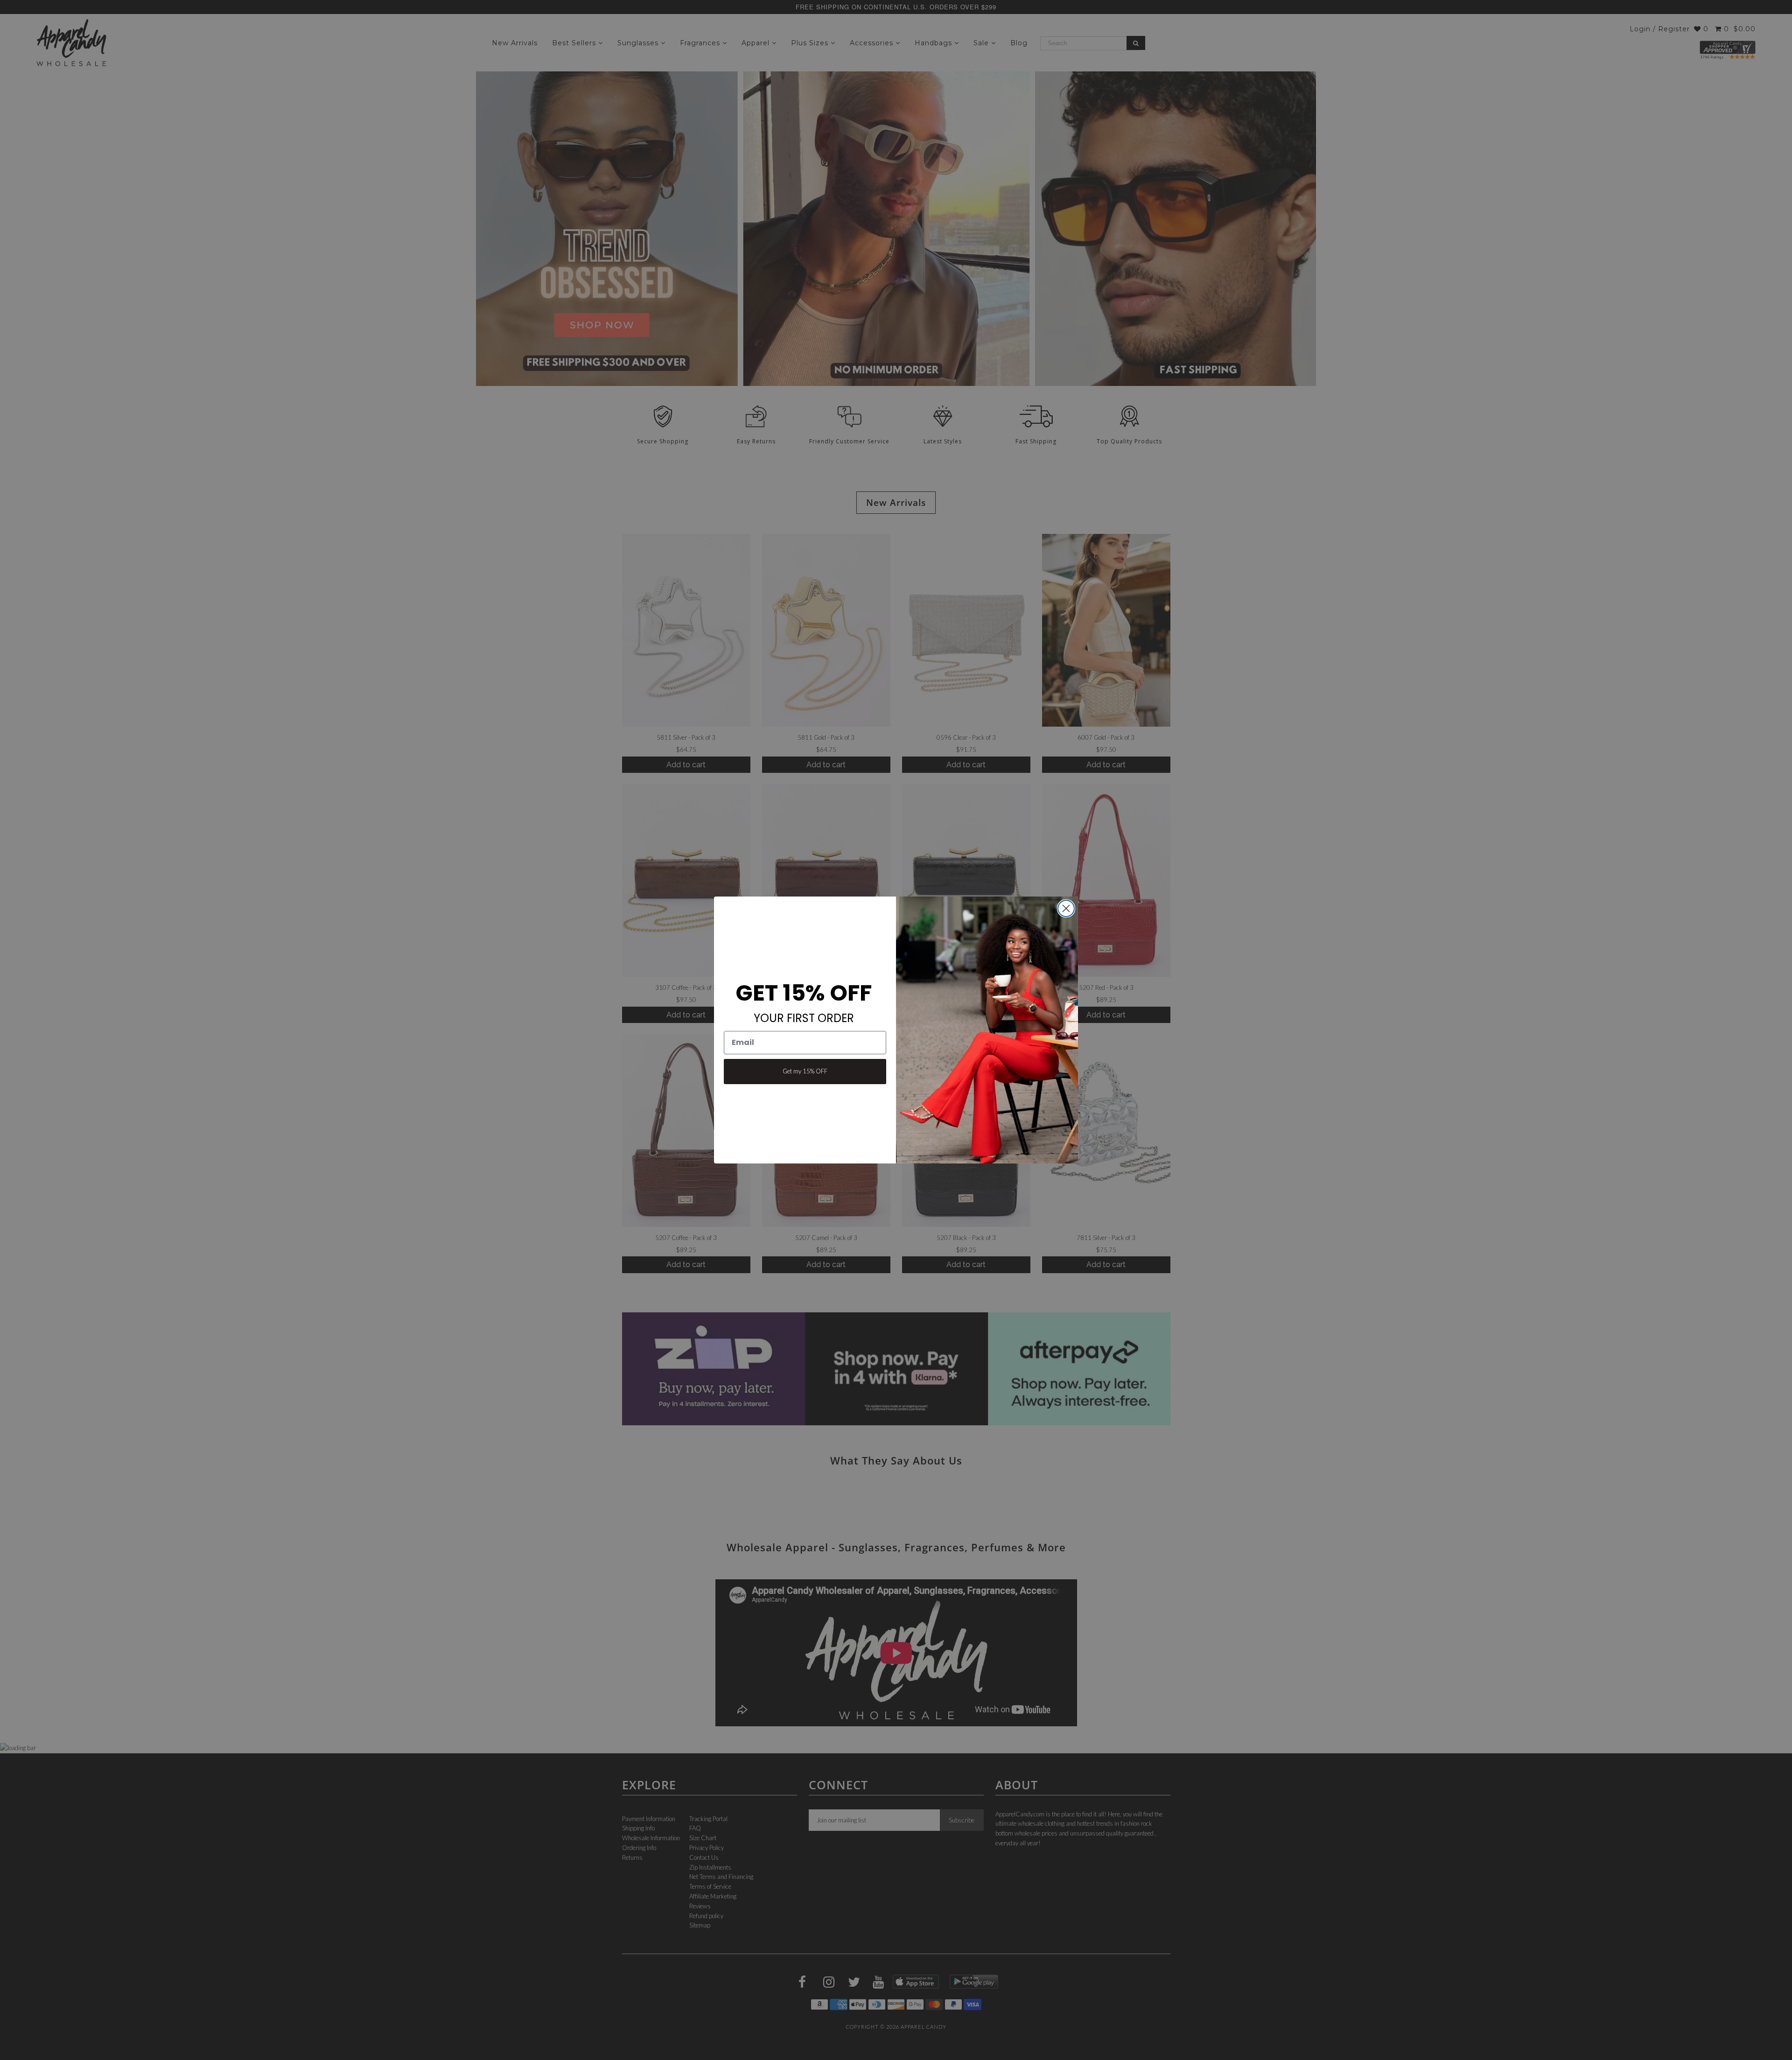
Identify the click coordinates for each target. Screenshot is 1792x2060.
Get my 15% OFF (805, 1071)
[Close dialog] (1066, 908)
